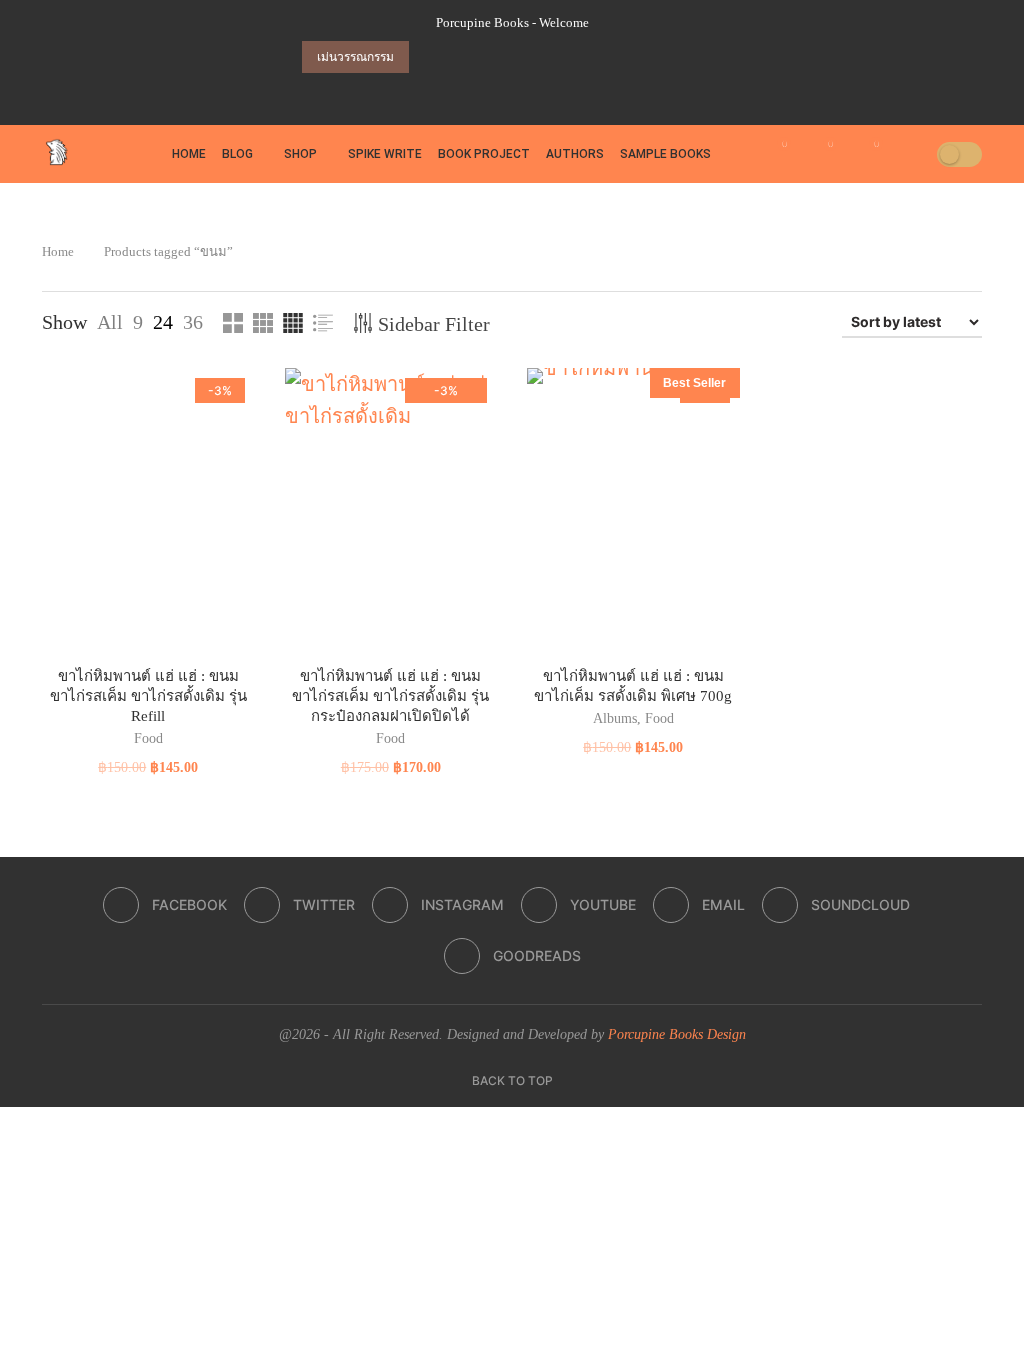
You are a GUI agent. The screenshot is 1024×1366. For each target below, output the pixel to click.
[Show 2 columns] (233, 323)
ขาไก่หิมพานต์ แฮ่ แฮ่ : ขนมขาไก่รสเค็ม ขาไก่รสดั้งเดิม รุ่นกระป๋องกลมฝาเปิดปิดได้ (390, 696)
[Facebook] (440, 91)
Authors (575, 154)
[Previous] (428, 57)
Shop (300, 154)
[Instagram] (496, 91)
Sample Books (665, 154)
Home (189, 154)
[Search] (915, 154)
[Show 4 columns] (293, 323)
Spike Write (385, 154)
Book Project (484, 154)
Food (148, 738)
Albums (615, 718)
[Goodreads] (608, 91)
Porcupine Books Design (677, 1034)
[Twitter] (468, 91)
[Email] (552, 91)
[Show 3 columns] (263, 323)
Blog (237, 154)
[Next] (455, 57)
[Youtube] (524, 91)
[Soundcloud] (580, 91)
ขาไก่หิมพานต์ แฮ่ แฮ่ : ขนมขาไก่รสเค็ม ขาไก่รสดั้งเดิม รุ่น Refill (148, 696)
